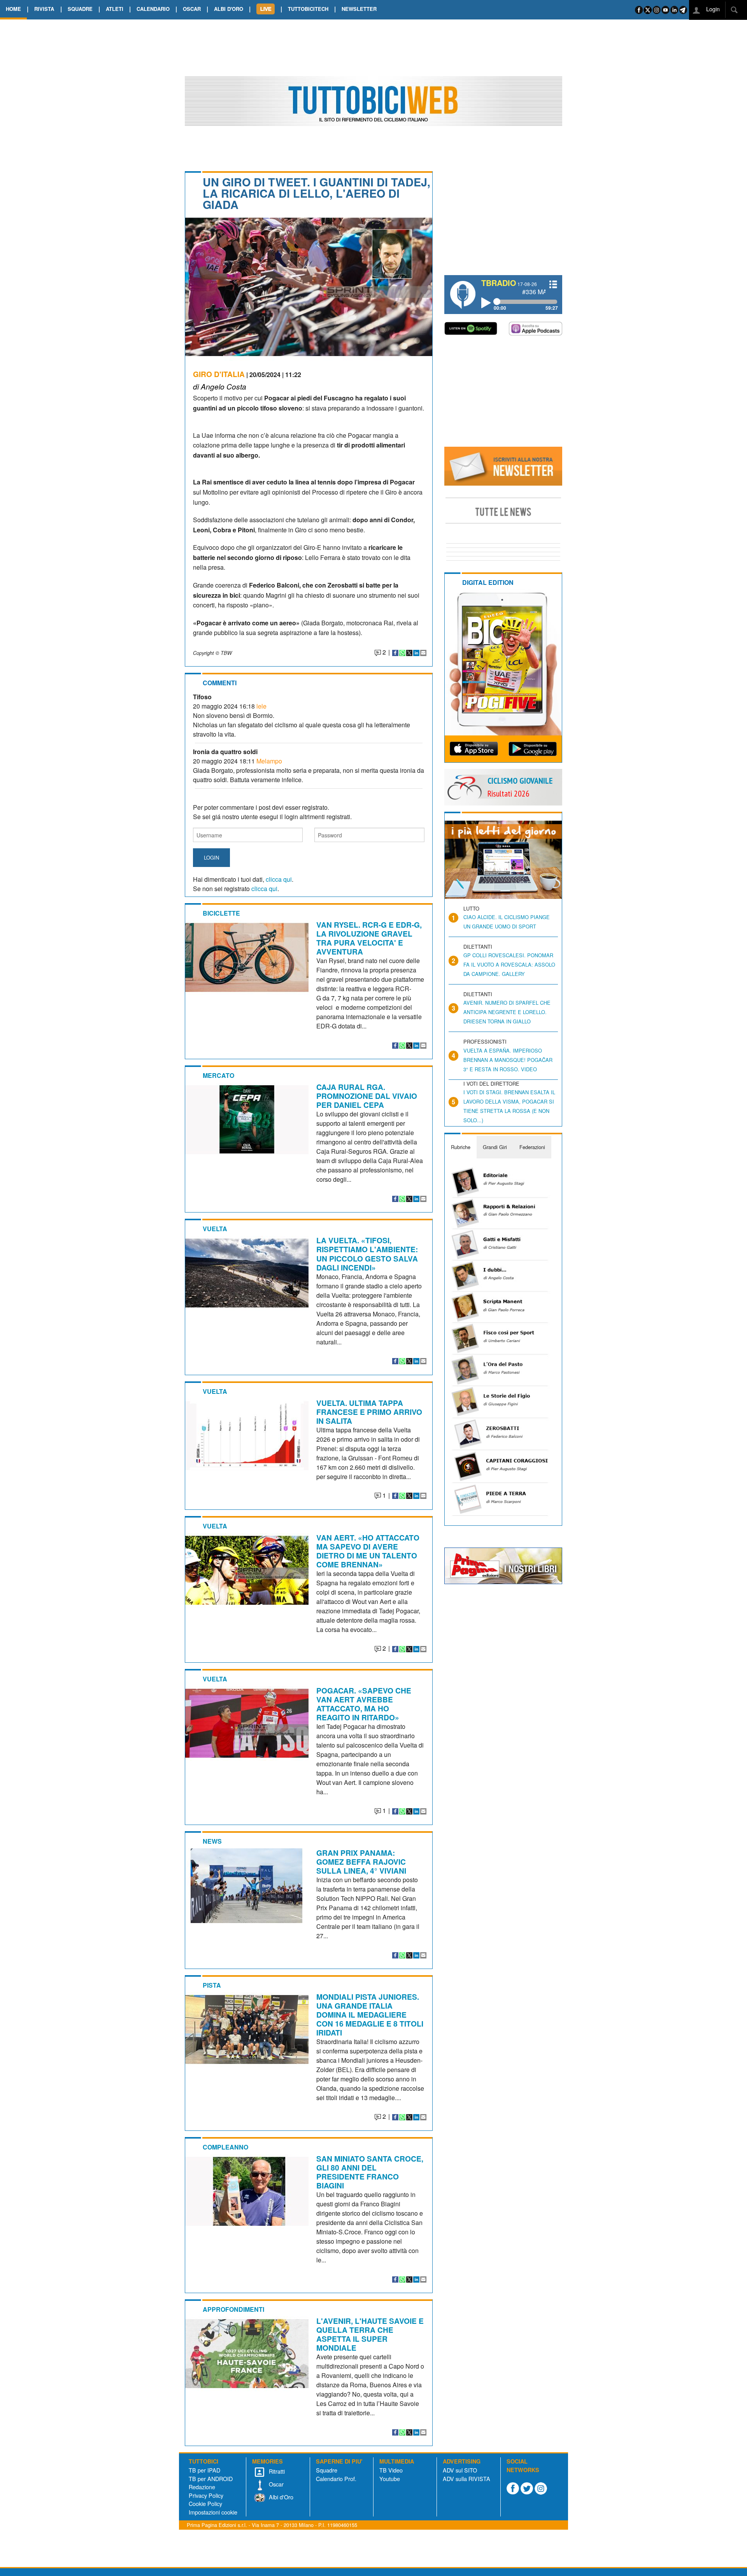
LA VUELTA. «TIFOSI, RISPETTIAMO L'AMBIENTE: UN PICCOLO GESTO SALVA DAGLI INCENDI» (367, 1254)
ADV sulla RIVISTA (466, 2479)
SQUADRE (80, 9)
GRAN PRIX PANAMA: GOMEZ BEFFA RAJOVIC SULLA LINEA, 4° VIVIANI (361, 1862)
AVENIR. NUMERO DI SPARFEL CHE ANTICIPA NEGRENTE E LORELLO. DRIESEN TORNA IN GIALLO (507, 1012)
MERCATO (218, 1075)
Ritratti (276, 2471)
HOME (13, 9)
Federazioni (532, 1147)
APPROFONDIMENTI (233, 2309)
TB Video (391, 2470)
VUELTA (215, 1229)
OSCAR (192, 9)
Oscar (275, 2484)
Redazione (202, 2487)
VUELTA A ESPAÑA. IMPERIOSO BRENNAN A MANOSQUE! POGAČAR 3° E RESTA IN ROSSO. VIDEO (508, 1060)
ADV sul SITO (460, 2470)
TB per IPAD (204, 2470)
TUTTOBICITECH (308, 9)
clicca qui (279, 879)
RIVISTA (44, 9)
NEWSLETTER (359, 9)
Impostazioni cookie (213, 2512)
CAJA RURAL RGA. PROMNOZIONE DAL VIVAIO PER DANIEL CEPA (367, 1096)
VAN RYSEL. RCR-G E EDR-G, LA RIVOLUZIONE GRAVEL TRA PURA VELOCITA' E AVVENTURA (369, 938)
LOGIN (211, 857)
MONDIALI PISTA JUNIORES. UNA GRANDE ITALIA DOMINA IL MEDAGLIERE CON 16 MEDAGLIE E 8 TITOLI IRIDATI (370, 2014)
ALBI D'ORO (229, 9)
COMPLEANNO (225, 2147)
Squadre (327, 2470)
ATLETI (115, 9)
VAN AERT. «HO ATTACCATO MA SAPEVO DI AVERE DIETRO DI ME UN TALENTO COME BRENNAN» (368, 1551)
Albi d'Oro (280, 2497)
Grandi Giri (495, 1147)
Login (712, 9)
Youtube (390, 2479)
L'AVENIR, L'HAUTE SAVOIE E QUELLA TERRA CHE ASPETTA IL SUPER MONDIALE (370, 2334)
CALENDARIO (153, 9)
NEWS (212, 1841)
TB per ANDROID (211, 2479)
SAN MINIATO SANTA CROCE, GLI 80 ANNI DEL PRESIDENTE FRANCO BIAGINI (370, 2172)
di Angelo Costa (220, 386)
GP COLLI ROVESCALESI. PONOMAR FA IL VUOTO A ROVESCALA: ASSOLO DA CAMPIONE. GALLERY (509, 964)
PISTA (212, 1985)
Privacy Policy (206, 2495)
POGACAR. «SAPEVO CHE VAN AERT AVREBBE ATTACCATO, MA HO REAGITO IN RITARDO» (364, 1704)
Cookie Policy (205, 2503)
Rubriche (461, 1147)
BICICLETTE (221, 913)
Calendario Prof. (336, 2479)
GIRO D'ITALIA (219, 374)
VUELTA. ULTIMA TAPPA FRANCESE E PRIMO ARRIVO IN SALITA (369, 1412)
